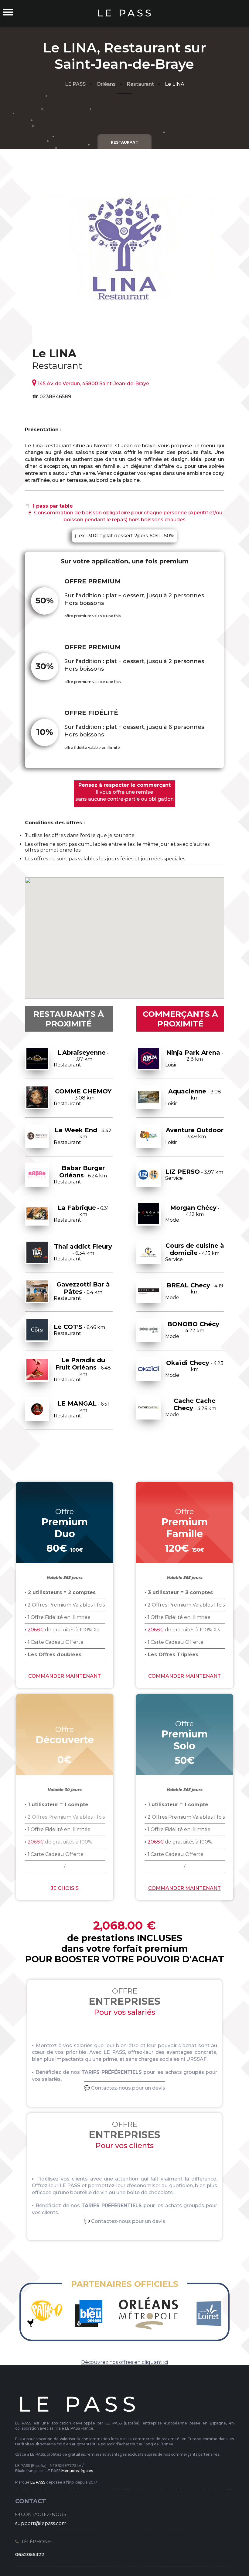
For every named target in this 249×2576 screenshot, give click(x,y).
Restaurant (140, 84)
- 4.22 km (194, 1330)
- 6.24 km (80, 1175)
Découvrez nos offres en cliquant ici (124, 2362)
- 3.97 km (194, 1175)
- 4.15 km (194, 1252)
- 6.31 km (81, 1213)
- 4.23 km (194, 1369)
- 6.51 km (81, 1409)
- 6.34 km (83, 1252)
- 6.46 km (79, 1330)
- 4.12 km (192, 1213)
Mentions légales (77, 2471)
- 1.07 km (81, 1058)
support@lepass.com (41, 2523)
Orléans (106, 84)
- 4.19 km (194, 1291)
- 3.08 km (83, 1097)
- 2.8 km (194, 1058)
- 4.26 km (191, 1407)
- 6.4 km (82, 1291)
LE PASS (75, 84)
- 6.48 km (82, 1370)
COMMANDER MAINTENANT (65, 1676)
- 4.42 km (83, 1136)
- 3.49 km (194, 1136)
